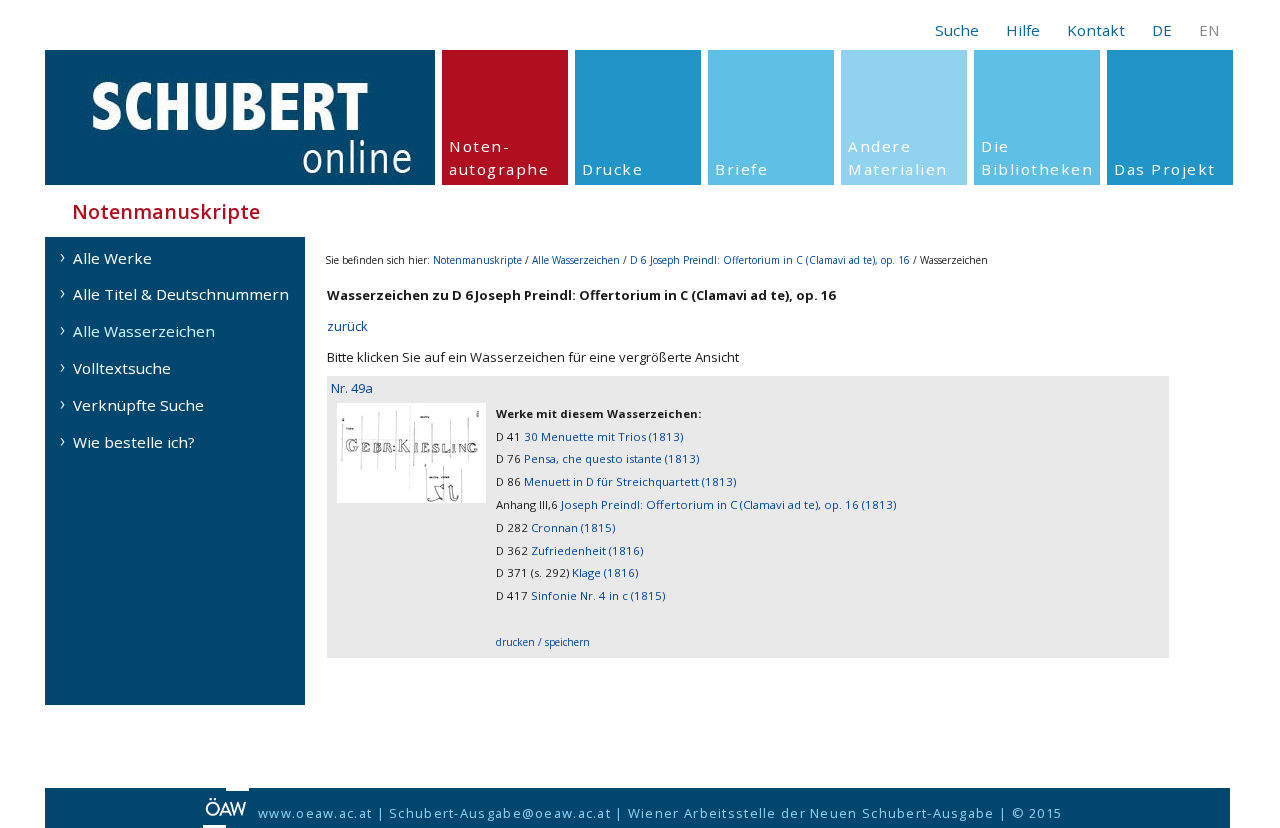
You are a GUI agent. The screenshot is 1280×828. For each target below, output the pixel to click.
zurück (347, 326)
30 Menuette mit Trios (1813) (603, 436)
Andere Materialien (898, 157)
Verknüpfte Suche (138, 405)
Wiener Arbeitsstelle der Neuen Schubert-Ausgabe (811, 813)
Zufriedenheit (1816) (587, 550)
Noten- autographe (499, 157)
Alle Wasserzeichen (144, 331)
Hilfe (1023, 30)
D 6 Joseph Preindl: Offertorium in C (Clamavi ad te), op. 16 (770, 260)
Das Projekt (1165, 169)
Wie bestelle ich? (134, 442)
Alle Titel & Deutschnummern (181, 294)
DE (1162, 30)
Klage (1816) (605, 572)
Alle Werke (112, 258)
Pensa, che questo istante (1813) (611, 458)
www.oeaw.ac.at (315, 813)
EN (1209, 30)
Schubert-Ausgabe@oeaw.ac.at (500, 813)
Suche (957, 30)
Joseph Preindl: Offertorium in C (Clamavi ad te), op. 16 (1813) (728, 504)
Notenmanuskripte (477, 260)
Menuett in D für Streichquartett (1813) (630, 481)
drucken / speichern (543, 642)
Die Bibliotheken (1037, 157)
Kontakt (1096, 30)
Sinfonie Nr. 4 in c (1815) (598, 595)
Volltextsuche (122, 368)
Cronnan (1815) (573, 527)
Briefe (741, 169)
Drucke (612, 169)
